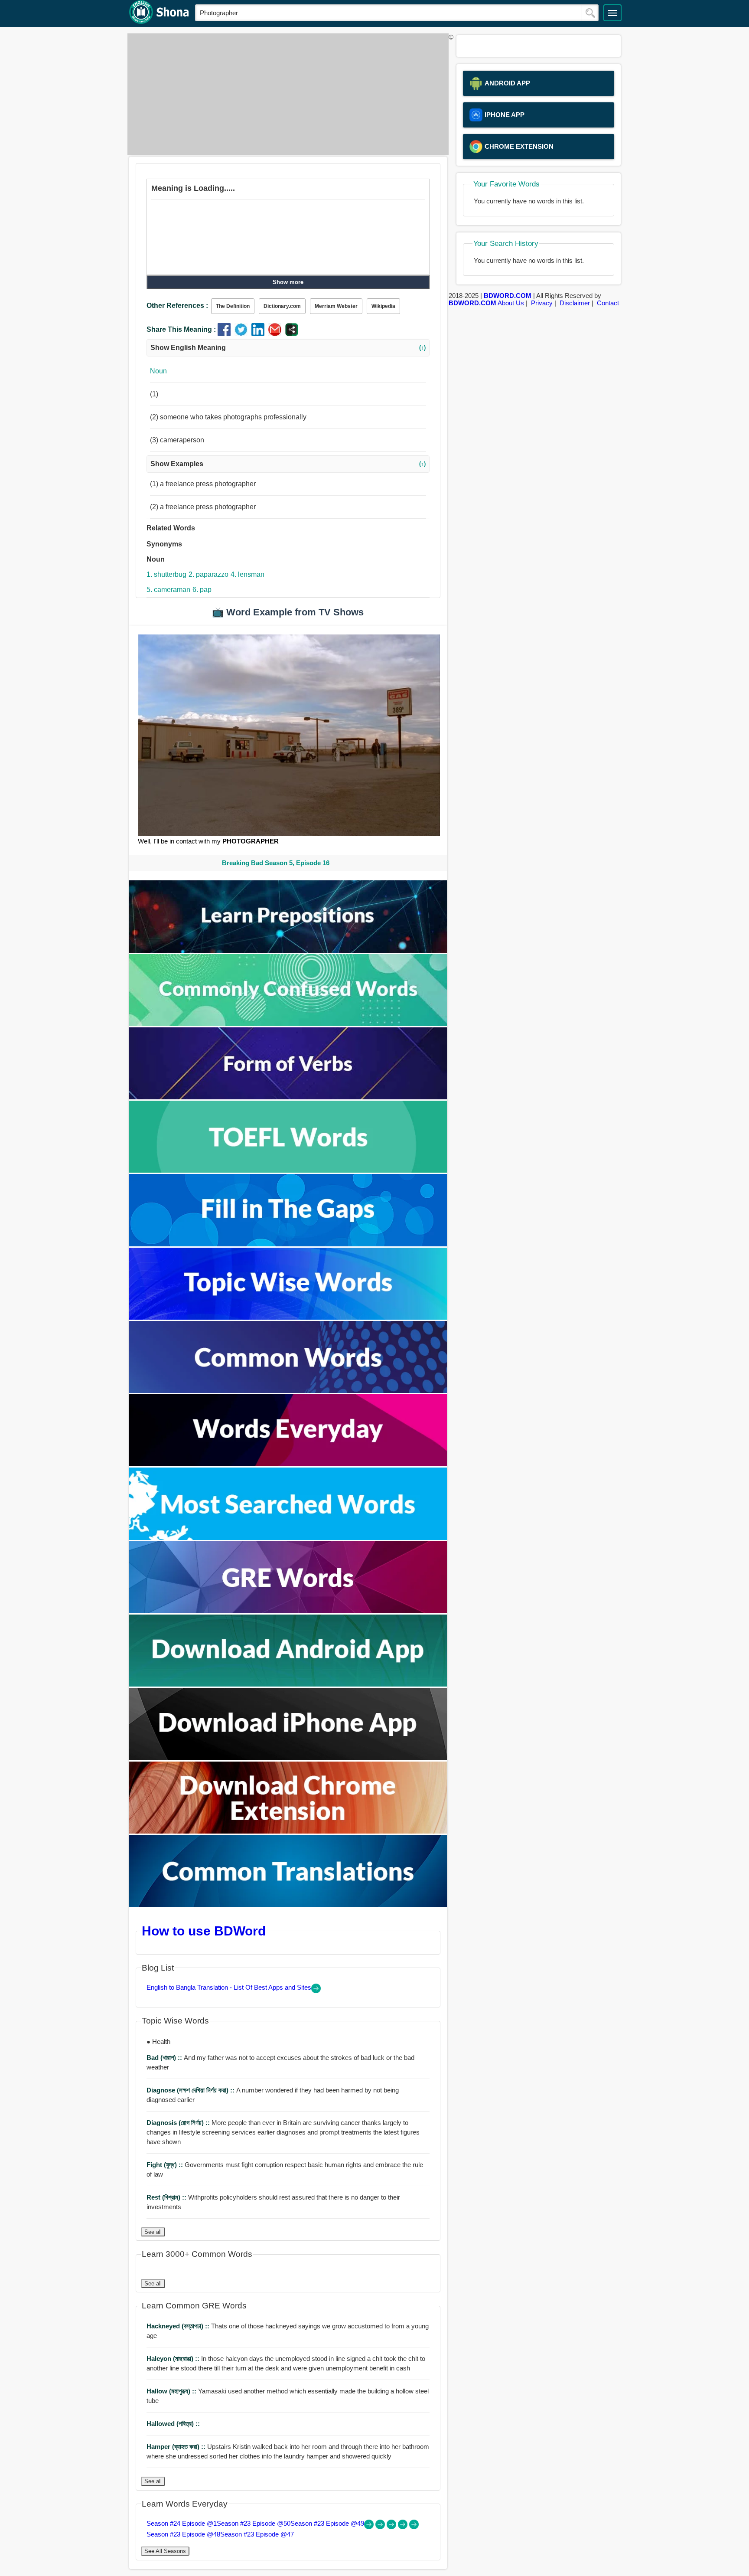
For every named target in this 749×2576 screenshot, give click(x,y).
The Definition (233, 306)
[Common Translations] (288, 1904)
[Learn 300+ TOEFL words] (288, 1170)
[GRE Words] (288, 1611)
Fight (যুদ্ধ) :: (166, 2165)
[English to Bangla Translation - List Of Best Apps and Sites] (316, 1991)
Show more (288, 282)
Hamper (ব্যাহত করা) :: (177, 2447)
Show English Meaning (288, 348)
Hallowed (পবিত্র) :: (173, 2424)
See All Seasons (165, 2551)
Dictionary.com (282, 306)
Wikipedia (383, 306)
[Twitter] (243, 334)
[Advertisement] (286, 94)
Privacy (542, 303)
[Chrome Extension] (288, 1831)
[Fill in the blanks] (288, 1244)
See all (153, 2232)
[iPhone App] (288, 1758)
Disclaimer (575, 303)
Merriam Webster (336, 306)
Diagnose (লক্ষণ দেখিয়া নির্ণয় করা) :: (191, 2090)
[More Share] (292, 334)
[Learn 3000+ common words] (288, 1391)
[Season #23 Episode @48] (404, 2527)
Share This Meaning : (181, 329)
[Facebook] (226, 334)
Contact (608, 303)
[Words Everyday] (288, 1464)
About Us (511, 303)
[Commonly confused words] (288, 1024)
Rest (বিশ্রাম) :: (167, 2197)
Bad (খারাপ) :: (165, 2058)
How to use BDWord (204, 1931)
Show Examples (288, 464)
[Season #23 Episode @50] (381, 2527)
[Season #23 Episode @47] (414, 2527)
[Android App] (288, 1684)
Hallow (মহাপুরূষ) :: (172, 2391)
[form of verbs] (288, 1097)
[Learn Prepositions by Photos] (288, 950)
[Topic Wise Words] (288, 1317)
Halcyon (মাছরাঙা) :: (174, 2359)
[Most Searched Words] (288, 1538)
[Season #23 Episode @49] (392, 2527)
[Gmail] (277, 334)
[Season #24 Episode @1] (370, 2527)
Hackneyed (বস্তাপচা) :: (179, 2326)
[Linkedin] (260, 334)
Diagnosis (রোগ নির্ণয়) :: (179, 2123)
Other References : (177, 306)
